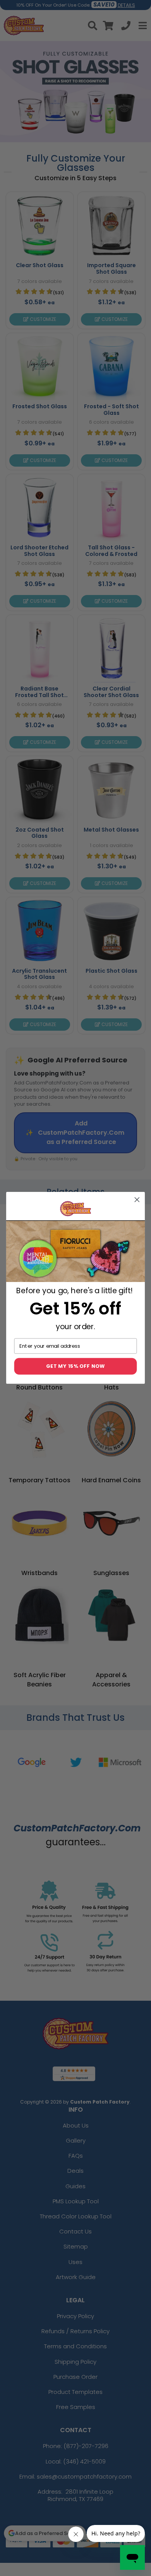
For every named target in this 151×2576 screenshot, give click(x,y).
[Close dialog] (137, 1200)
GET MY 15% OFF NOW (76, 1366)
